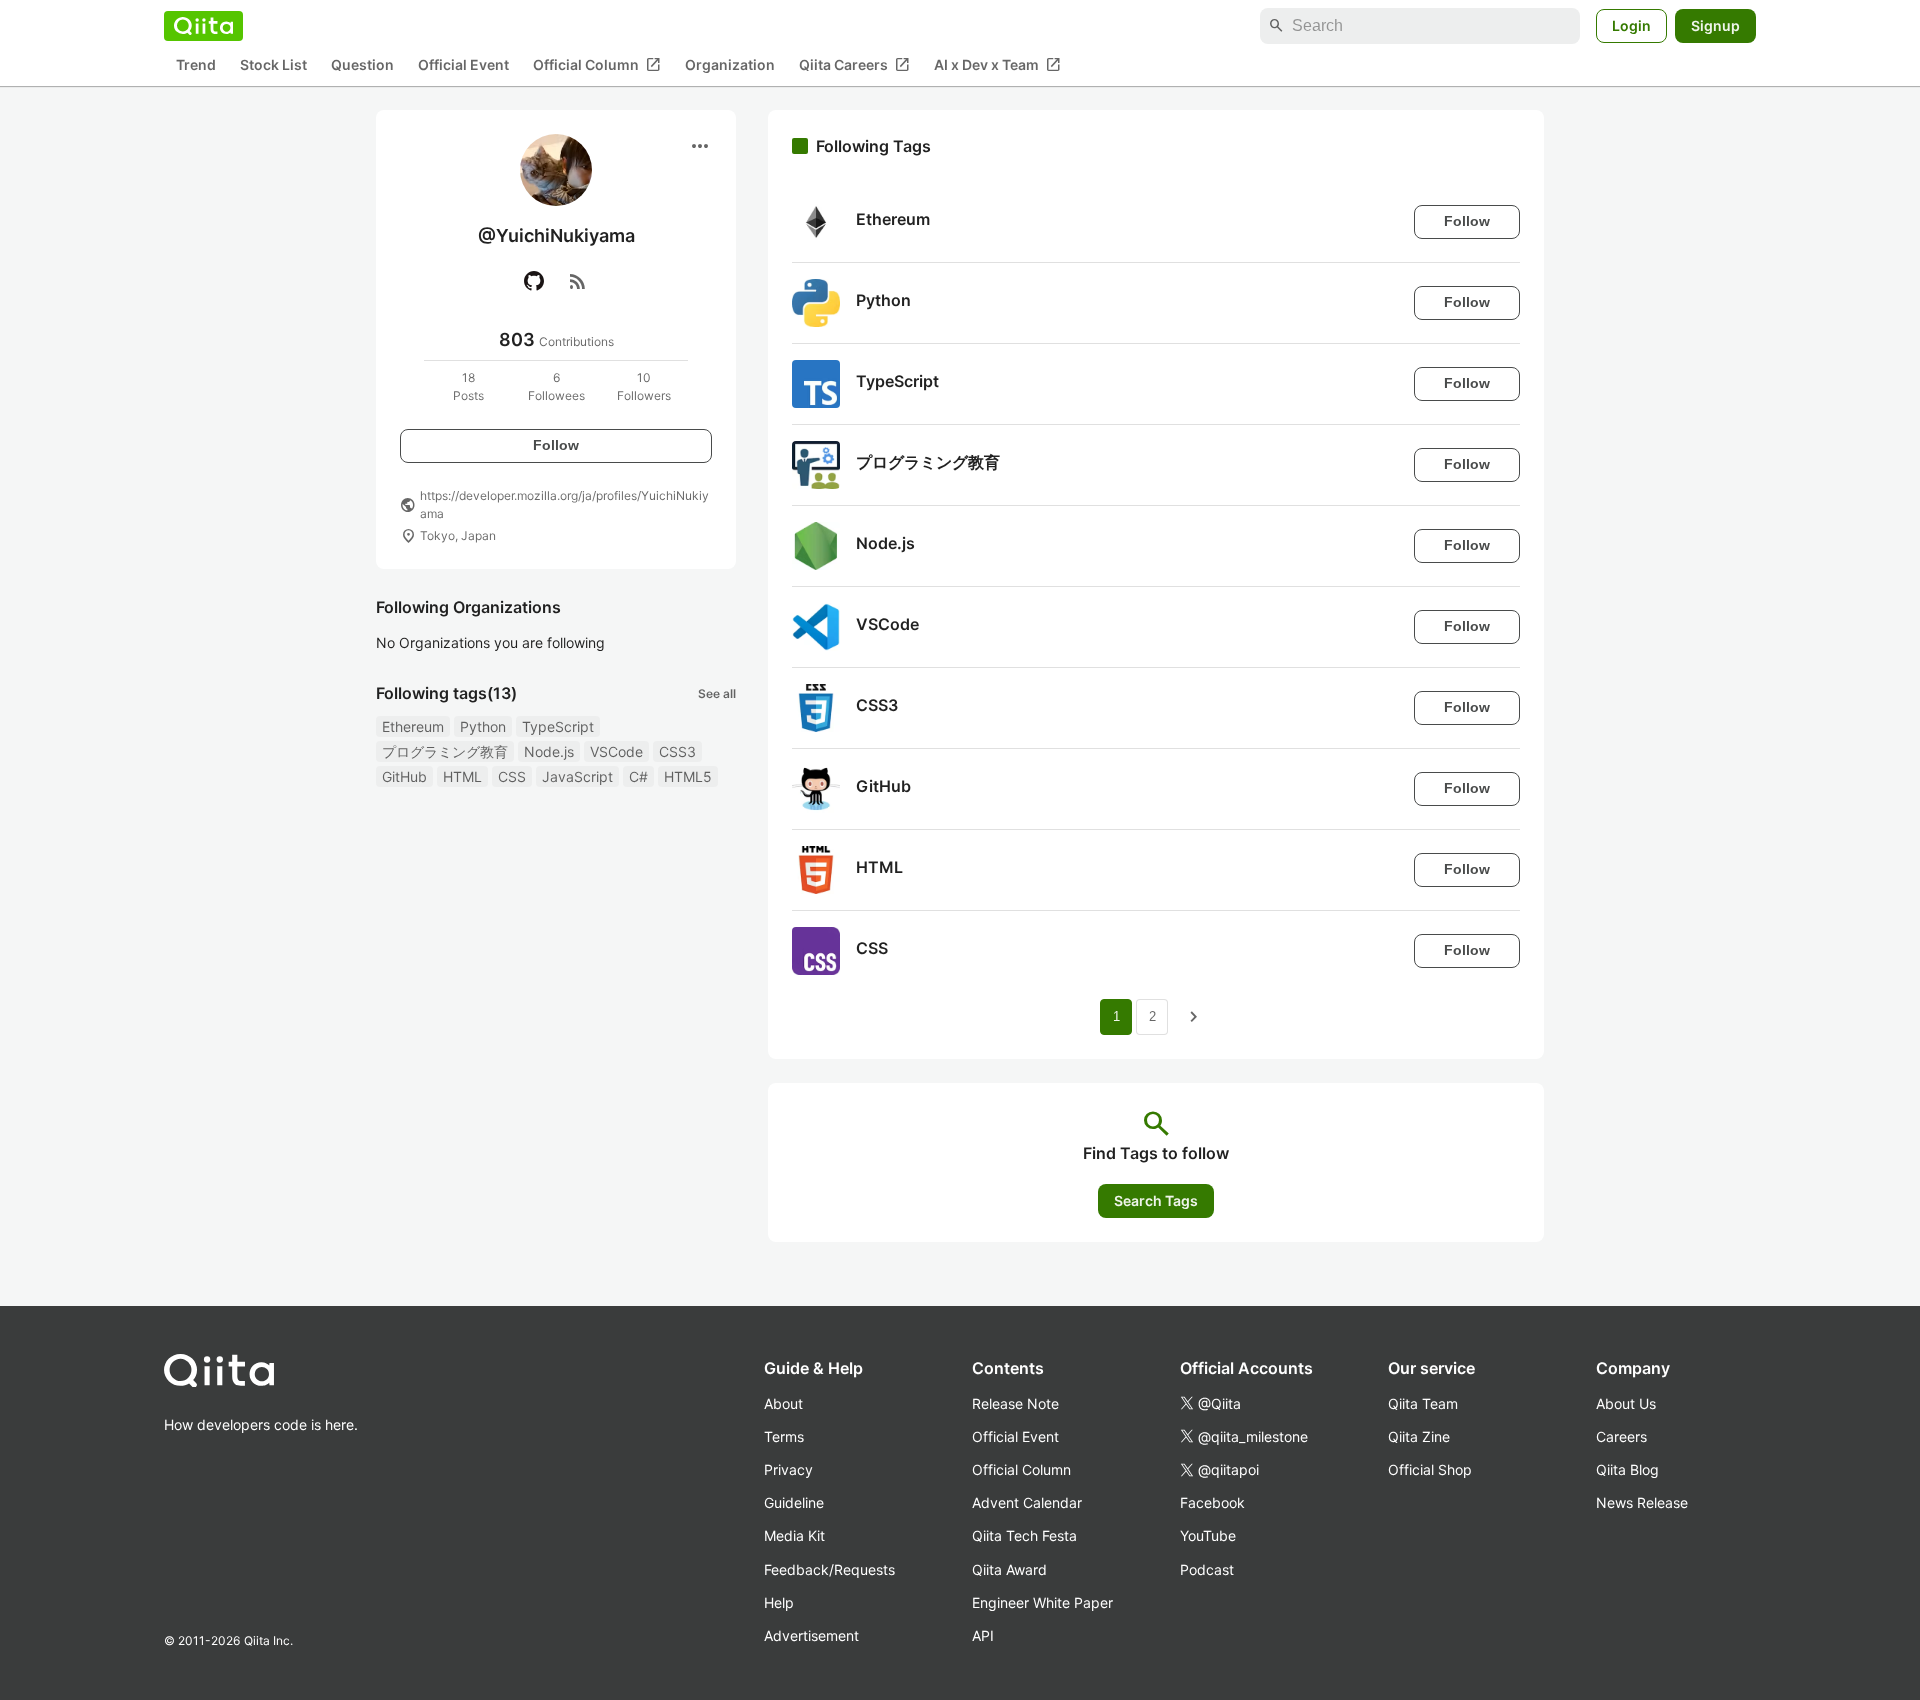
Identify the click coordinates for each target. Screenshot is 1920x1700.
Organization (730, 65)
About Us (1626, 1403)
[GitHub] (534, 281)
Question (362, 65)
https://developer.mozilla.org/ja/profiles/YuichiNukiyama (564, 504)
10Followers (644, 386)
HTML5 (688, 776)
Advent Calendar (1027, 1502)
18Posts (468, 386)
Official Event (463, 65)
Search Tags (1156, 1200)
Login (1631, 25)
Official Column (597, 65)
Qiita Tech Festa (1024, 1535)
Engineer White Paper (1042, 1602)
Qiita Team (1423, 1403)
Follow (556, 445)
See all (717, 693)
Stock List (273, 65)
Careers (1621, 1436)
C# (638, 776)
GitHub (404, 776)
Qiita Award (1009, 1569)
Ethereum (413, 726)
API (983, 1635)
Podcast (1207, 1569)
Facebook (1212, 1502)
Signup (1715, 25)
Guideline (794, 1502)
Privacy (788, 1469)
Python (483, 726)
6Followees (556, 386)
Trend (196, 65)
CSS (512, 776)
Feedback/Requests (829, 1569)
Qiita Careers (854, 65)
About (783, 1403)
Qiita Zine (1419, 1436)
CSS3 (677, 751)
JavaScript (577, 776)
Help (779, 1602)
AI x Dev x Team (997, 65)
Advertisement (811, 1635)
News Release (1642, 1502)
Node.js (549, 751)
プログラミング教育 (445, 751)
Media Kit (794, 1535)
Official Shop (1430, 1469)
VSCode (616, 751)
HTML (462, 776)
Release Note (1015, 1403)
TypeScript (558, 726)
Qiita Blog (1627, 1469)
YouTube (1208, 1535)
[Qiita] (203, 26)
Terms (784, 1436)
